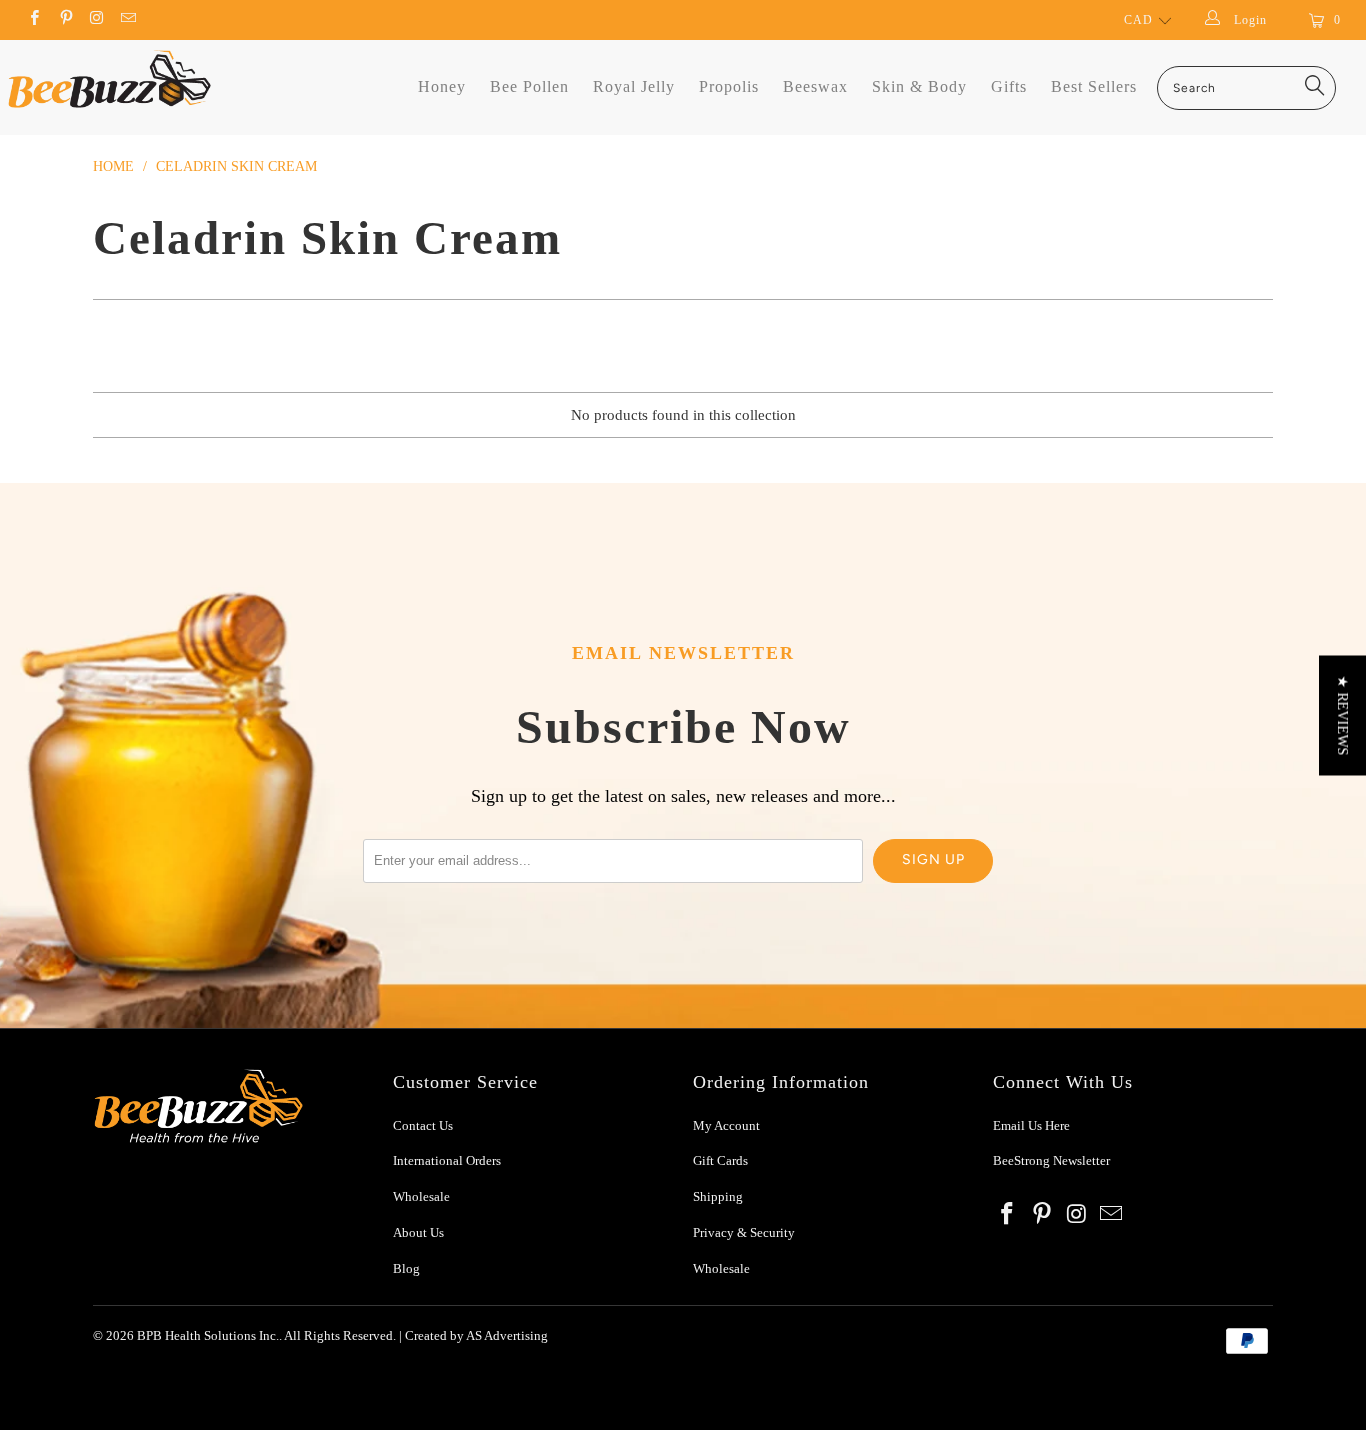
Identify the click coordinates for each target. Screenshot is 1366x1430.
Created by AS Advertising (476, 1335)
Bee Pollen (529, 86)
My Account (726, 1125)
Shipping (718, 1196)
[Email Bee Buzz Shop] (127, 20)
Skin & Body (919, 86)
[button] (1342, 715)
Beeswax (815, 86)
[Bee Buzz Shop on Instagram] (96, 20)
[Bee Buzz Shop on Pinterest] (64, 20)
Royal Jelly (634, 86)
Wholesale (421, 1196)
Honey (442, 86)
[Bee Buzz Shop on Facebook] (33, 20)
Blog (406, 1268)
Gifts (1009, 86)
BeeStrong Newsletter (1051, 1160)
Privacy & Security (744, 1232)
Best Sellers (1094, 86)
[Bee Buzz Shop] (109, 79)
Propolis (729, 86)
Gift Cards (720, 1160)
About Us (418, 1232)
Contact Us (423, 1125)
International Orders (447, 1160)
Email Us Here (1033, 1125)
